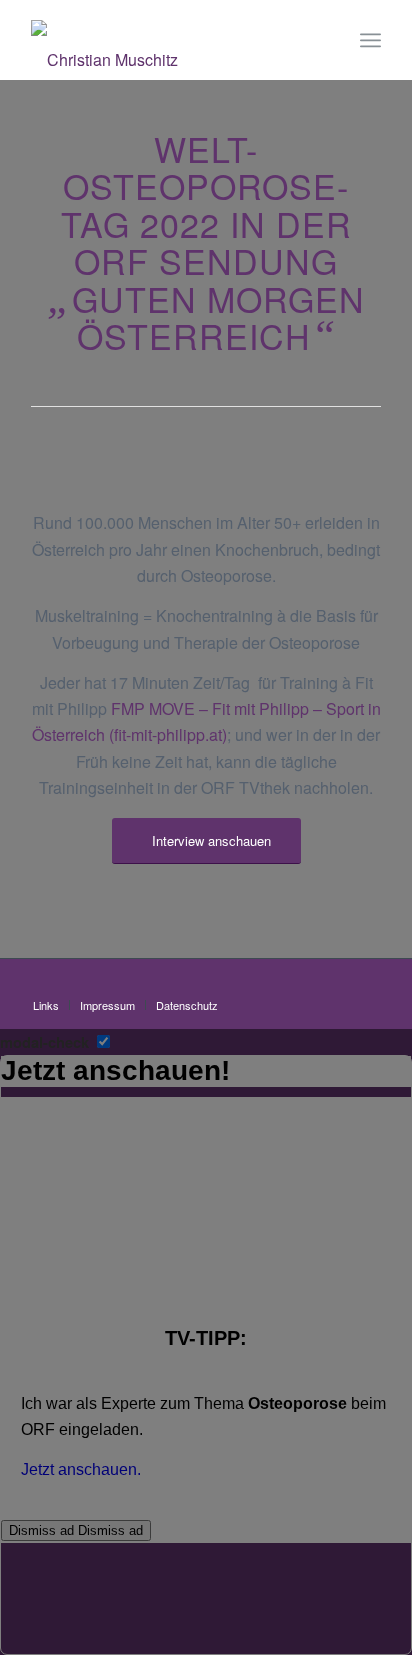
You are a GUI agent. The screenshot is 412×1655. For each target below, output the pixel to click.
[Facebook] (366, 984)
